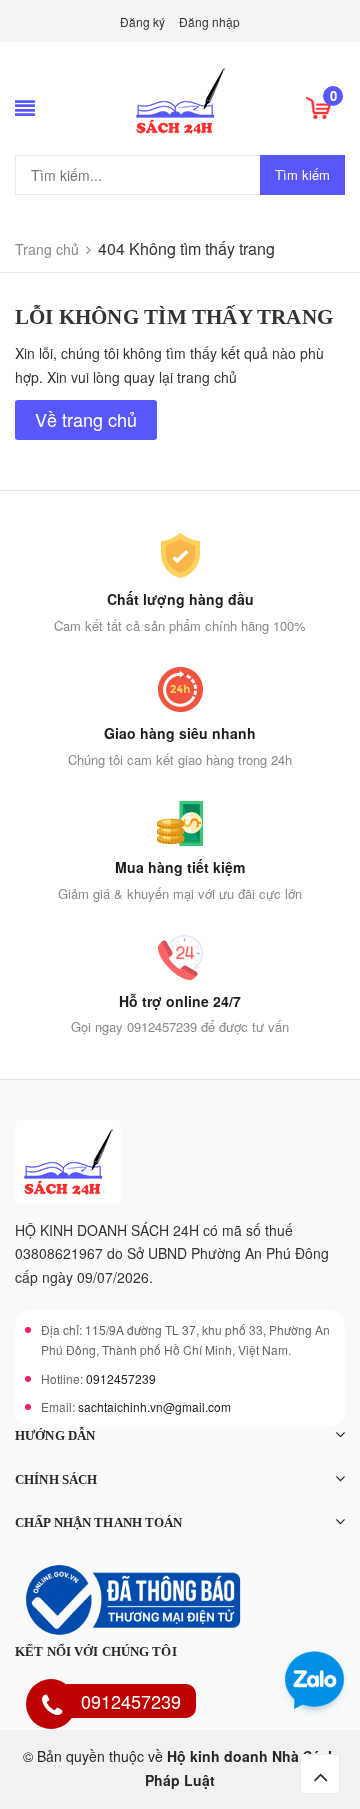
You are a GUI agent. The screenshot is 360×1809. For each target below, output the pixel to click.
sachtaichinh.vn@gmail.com (154, 1406)
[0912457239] (52, 1707)
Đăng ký (142, 21)
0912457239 (121, 1378)
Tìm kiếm (302, 174)
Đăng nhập (209, 21)
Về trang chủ (86, 419)
